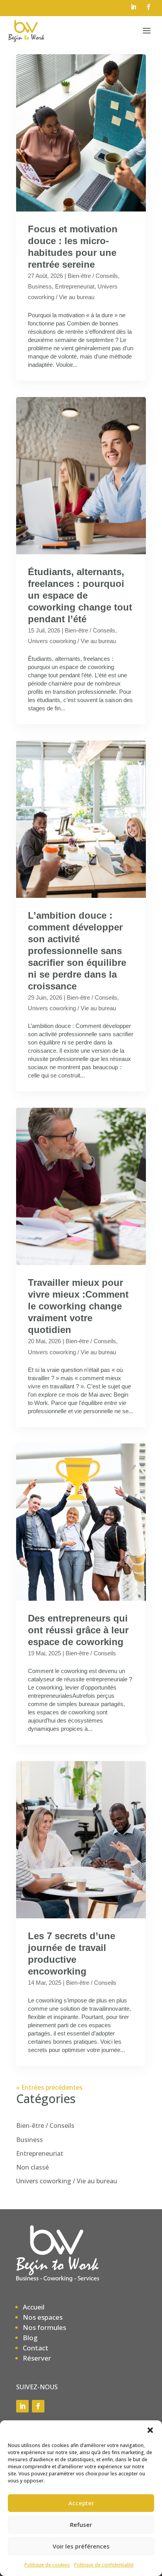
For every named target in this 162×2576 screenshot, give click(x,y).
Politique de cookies (47, 2565)
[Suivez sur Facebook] (148, 7)
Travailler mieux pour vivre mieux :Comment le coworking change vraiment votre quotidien (78, 1306)
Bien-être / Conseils (93, 276)
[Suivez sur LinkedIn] (133, 7)
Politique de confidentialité (104, 2565)
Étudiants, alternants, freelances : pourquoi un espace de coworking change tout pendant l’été (80, 595)
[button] (150, 2430)
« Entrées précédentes (49, 2087)
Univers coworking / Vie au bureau (72, 641)
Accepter (81, 2503)
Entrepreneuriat (75, 286)
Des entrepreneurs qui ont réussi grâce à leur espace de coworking (78, 1630)
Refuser (81, 2525)
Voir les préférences (81, 2546)
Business (40, 286)
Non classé (32, 2167)
